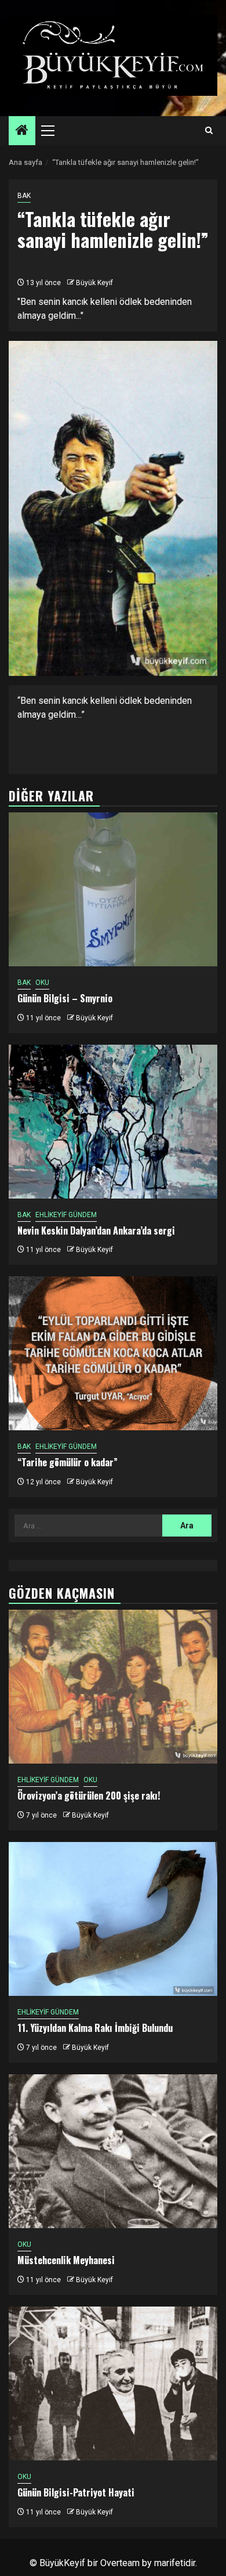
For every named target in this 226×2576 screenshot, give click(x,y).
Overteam (120, 2563)
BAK (24, 196)
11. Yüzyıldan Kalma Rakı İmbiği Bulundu (95, 2028)
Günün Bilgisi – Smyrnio (65, 998)
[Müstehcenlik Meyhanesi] (113, 2151)
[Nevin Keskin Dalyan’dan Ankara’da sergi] (113, 1122)
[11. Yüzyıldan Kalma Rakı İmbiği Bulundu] (113, 1919)
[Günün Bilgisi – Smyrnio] (113, 889)
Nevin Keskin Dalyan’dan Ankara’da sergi (96, 1231)
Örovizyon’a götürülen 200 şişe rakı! (89, 1796)
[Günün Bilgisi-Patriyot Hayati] (113, 2383)
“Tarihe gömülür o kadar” (68, 1462)
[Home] (22, 131)
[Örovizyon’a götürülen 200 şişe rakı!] (113, 1687)
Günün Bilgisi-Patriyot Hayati (76, 2492)
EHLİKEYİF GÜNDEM (66, 1215)
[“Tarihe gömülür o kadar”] (113, 1353)
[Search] (209, 131)
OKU (42, 983)
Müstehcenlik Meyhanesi (66, 2260)
